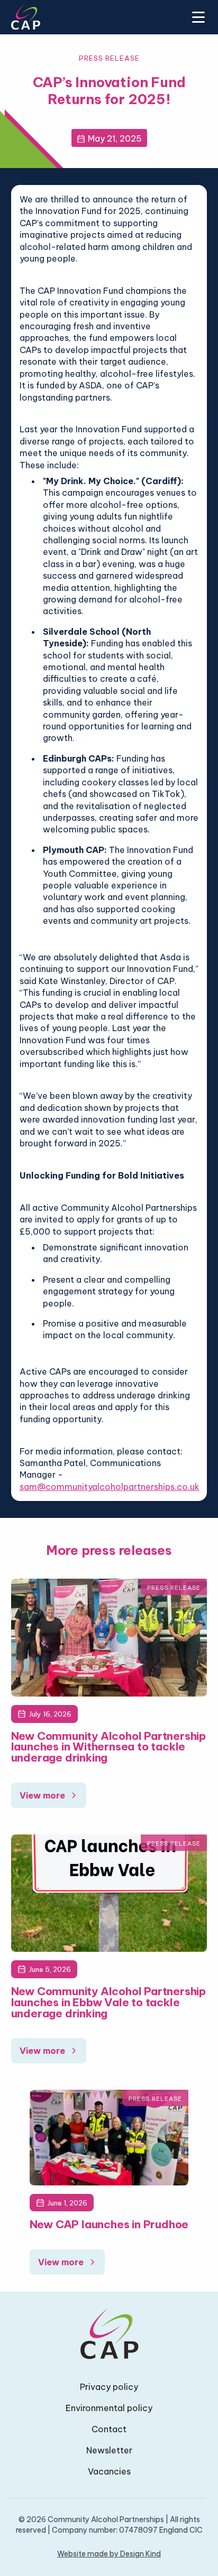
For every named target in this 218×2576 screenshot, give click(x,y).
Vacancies (109, 2471)
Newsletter (109, 2450)
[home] (26, 17)
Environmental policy (109, 2408)
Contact (109, 2429)
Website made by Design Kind (109, 2554)
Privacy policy (109, 2387)
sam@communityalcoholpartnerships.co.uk (110, 1487)
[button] (196, 17)
